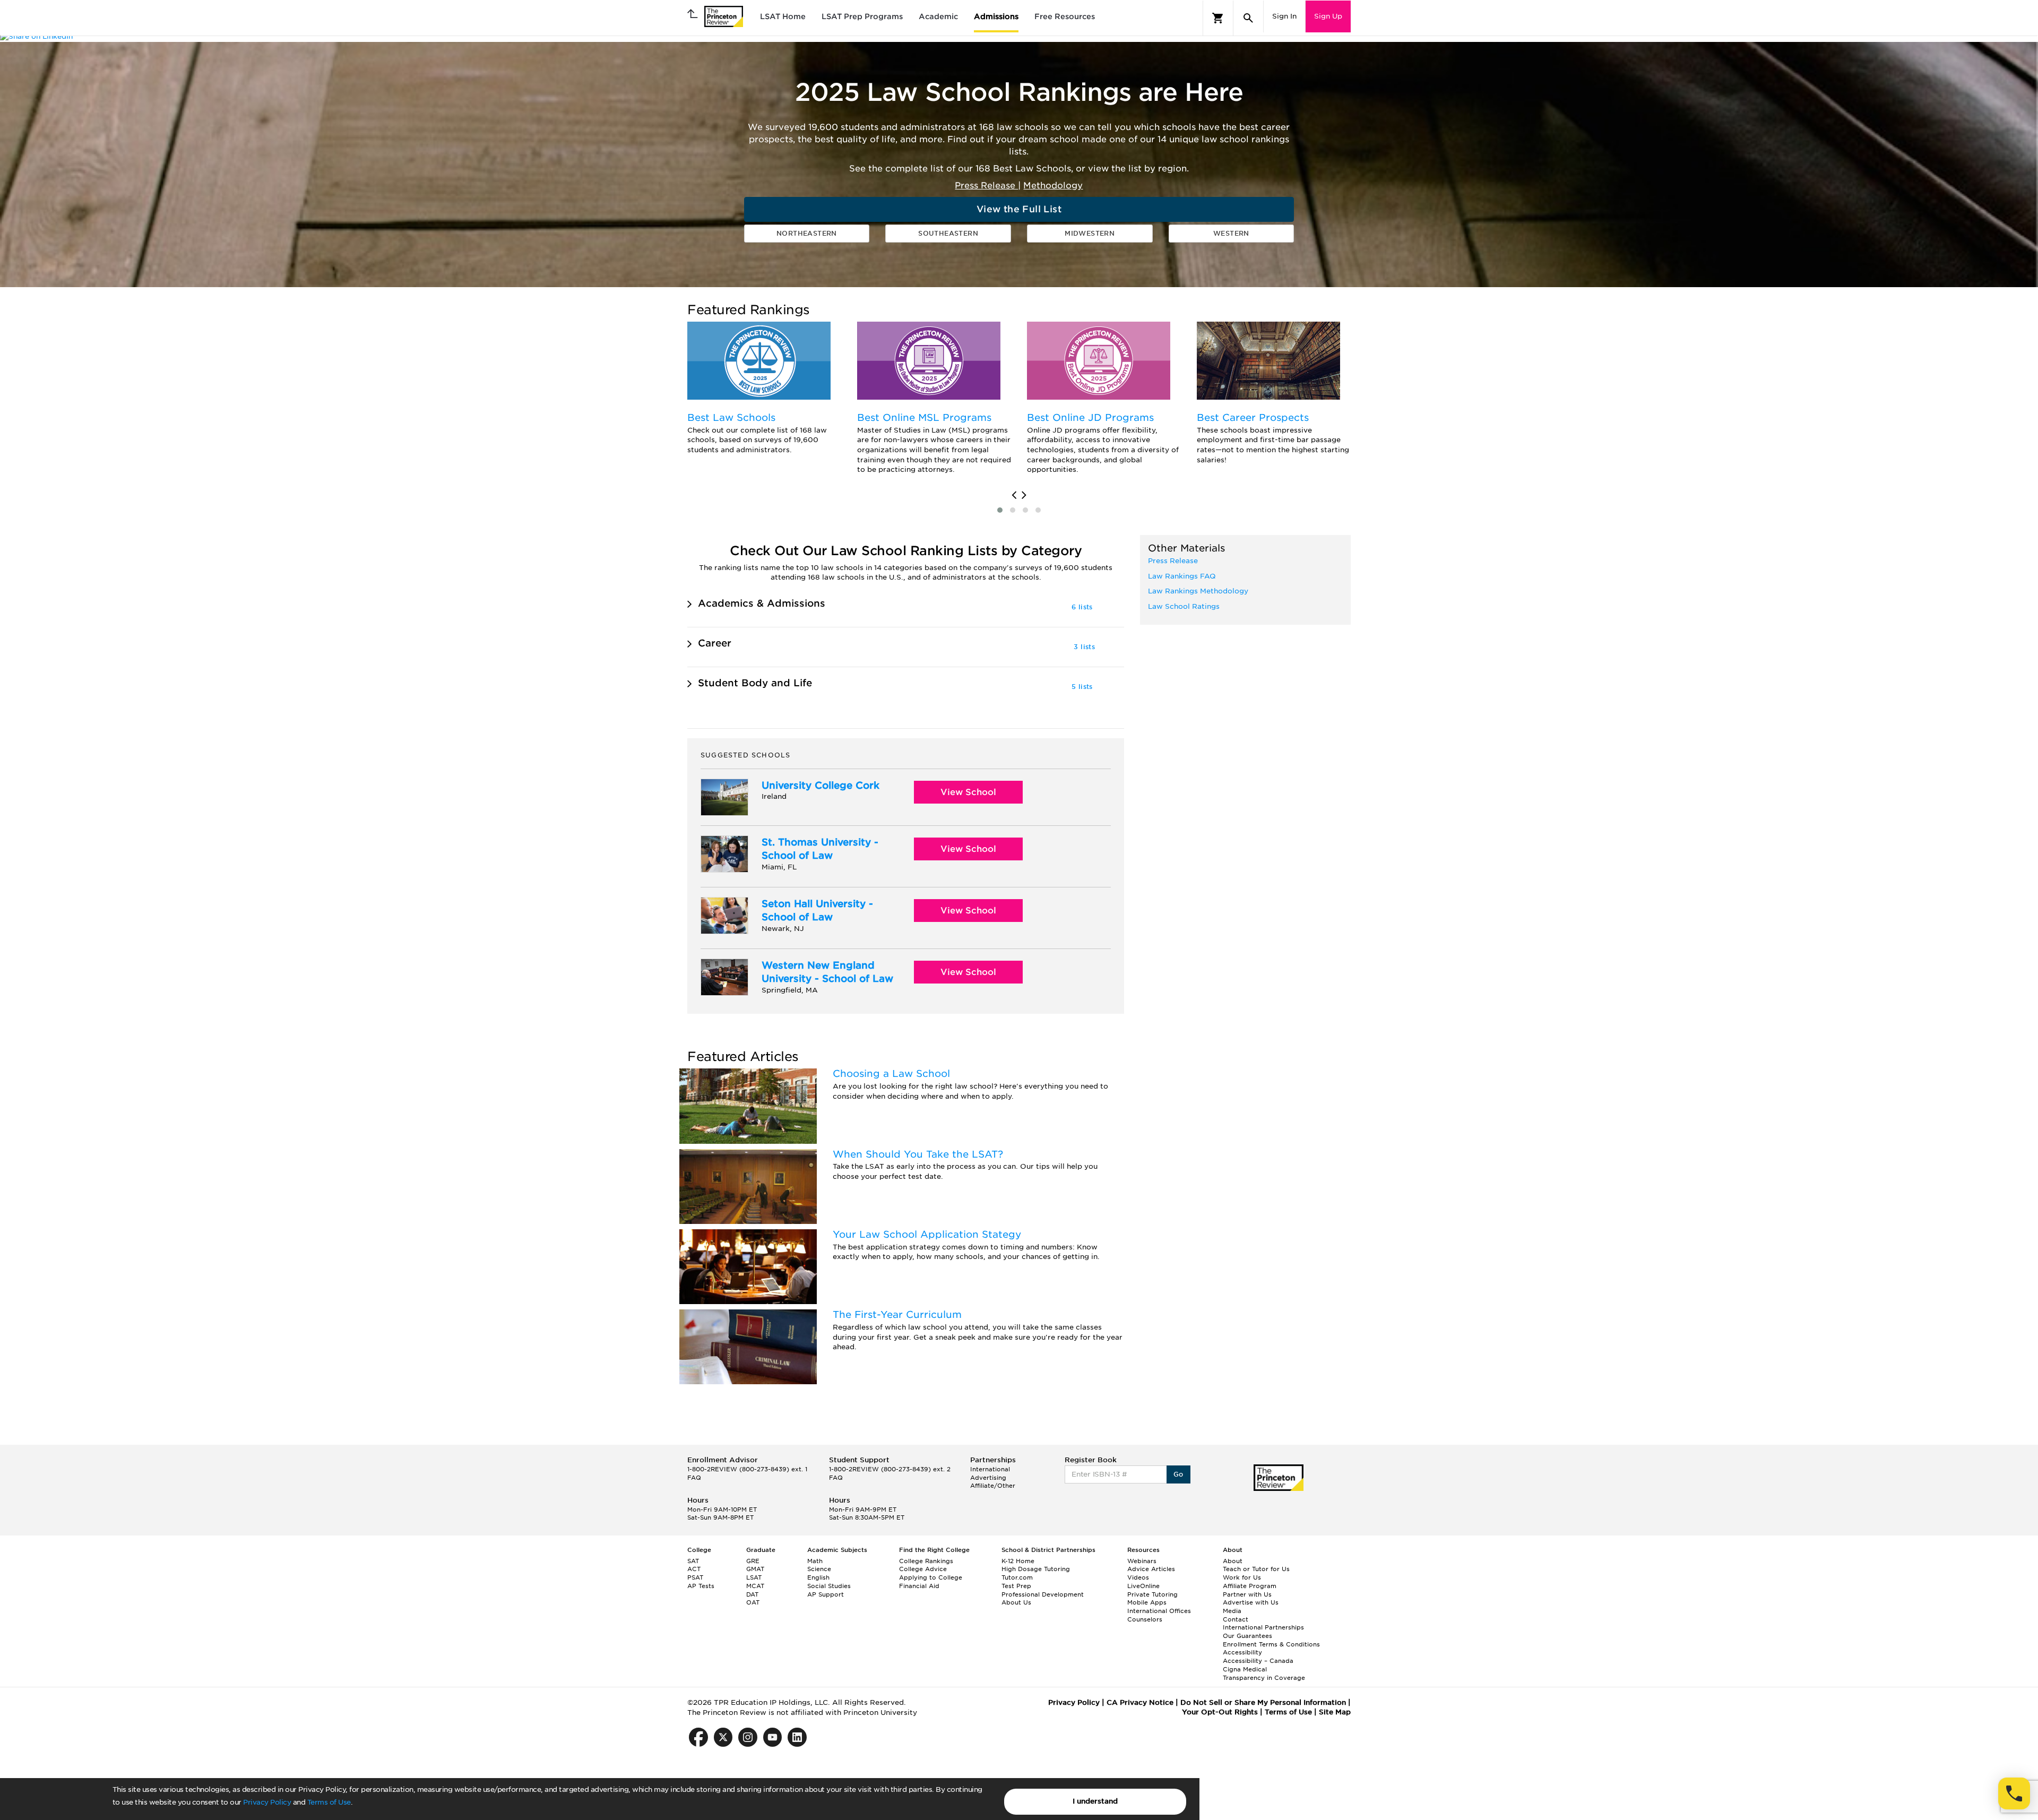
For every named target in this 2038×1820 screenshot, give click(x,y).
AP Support (826, 1594)
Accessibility (1242, 1652)
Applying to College (931, 1577)
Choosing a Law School (891, 1073)
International (990, 1469)
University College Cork (821, 785)
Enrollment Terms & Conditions (1271, 1644)
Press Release (986, 186)
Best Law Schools (731, 417)
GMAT (755, 1569)
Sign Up (1328, 16)
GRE (753, 1561)
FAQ (694, 1478)
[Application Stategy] (748, 1267)
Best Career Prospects (1253, 417)
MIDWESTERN (1090, 233)
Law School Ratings (1184, 606)
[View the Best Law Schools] (759, 361)
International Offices (1159, 1611)
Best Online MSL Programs (924, 417)
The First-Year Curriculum (897, 1314)
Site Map (1335, 1712)
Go (1178, 1474)
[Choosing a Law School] (748, 1106)
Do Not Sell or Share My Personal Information (1263, 1702)
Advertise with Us (1251, 1602)
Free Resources (1065, 16)
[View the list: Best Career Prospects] (1268, 361)
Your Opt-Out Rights (1220, 1712)
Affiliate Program (1250, 1586)
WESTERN (1231, 233)
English (818, 1577)
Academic (938, 16)
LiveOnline (1143, 1586)
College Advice (923, 1569)
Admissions (996, 16)
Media (1232, 1611)
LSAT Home (783, 16)
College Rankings (926, 1561)
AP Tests (701, 1586)
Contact (1236, 1619)
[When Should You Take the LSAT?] (748, 1187)
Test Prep (1016, 1586)
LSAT (754, 1577)
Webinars (1142, 1561)
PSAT (695, 1577)
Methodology (1053, 186)
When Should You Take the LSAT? (918, 1154)
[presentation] (1014, 495)
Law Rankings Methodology (1198, 591)
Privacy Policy (267, 1802)
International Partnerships (1263, 1627)
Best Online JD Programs (1090, 417)
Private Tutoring (1152, 1594)
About (1233, 1561)
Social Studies (829, 1586)
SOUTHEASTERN (948, 233)
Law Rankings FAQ (1182, 576)
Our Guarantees (1247, 1636)
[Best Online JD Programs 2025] (1099, 361)
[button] (1000, 510)
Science (819, 1569)
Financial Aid (919, 1586)
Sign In (1284, 16)
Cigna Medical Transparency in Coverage (1264, 1674)
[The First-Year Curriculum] (748, 1347)
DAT (752, 1594)
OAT (753, 1602)
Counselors (1145, 1619)
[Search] (1248, 18)
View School (968, 792)
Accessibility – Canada (1258, 1661)
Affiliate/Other (993, 1486)
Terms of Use (329, 1802)
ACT (694, 1569)
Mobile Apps (1147, 1602)
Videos (1138, 1577)
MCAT (755, 1586)
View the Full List (1019, 209)
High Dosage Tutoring (1036, 1569)
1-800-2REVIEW (747, 1469)
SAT (693, 1561)
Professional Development (1043, 1594)
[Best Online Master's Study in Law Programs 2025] (929, 361)
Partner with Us (1247, 1594)
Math (815, 1561)
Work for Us (1242, 1577)
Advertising (988, 1478)
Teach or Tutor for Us (1256, 1569)
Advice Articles (1151, 1569)
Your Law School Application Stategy (927, 1234)
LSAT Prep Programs (862, 16)
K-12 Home (1018, 1561)
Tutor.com (1017, 1577)
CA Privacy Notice (1140, 1702)
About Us (1016, 1602)
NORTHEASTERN (807, 233)
